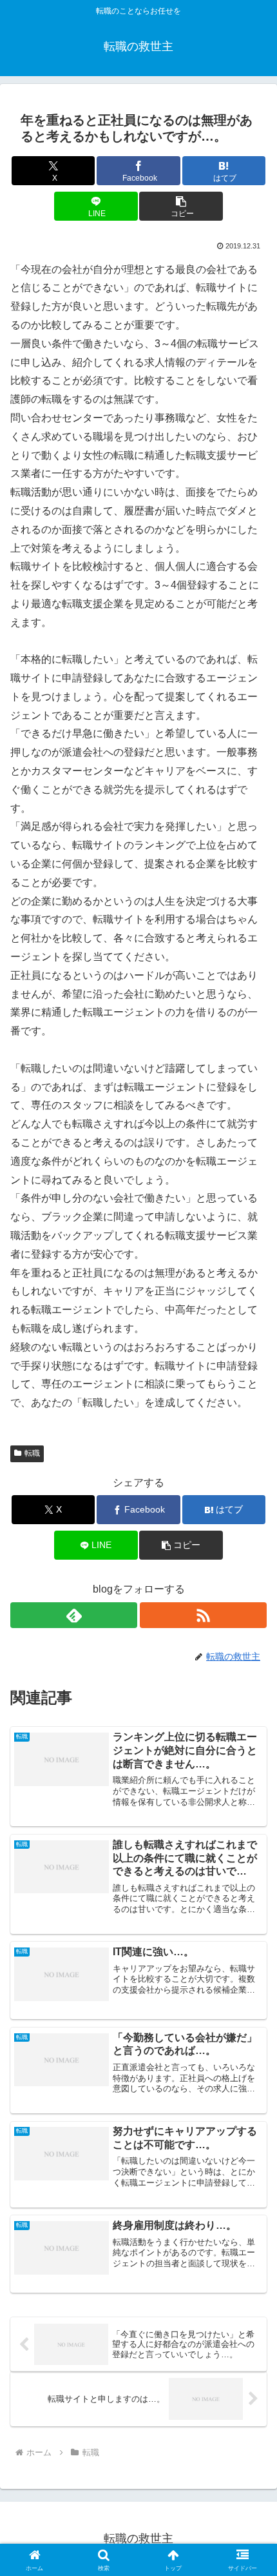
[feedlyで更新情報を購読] (74, 1615)
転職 (32, 1453)
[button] (181, 206)
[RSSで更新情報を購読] (203, 1615)
